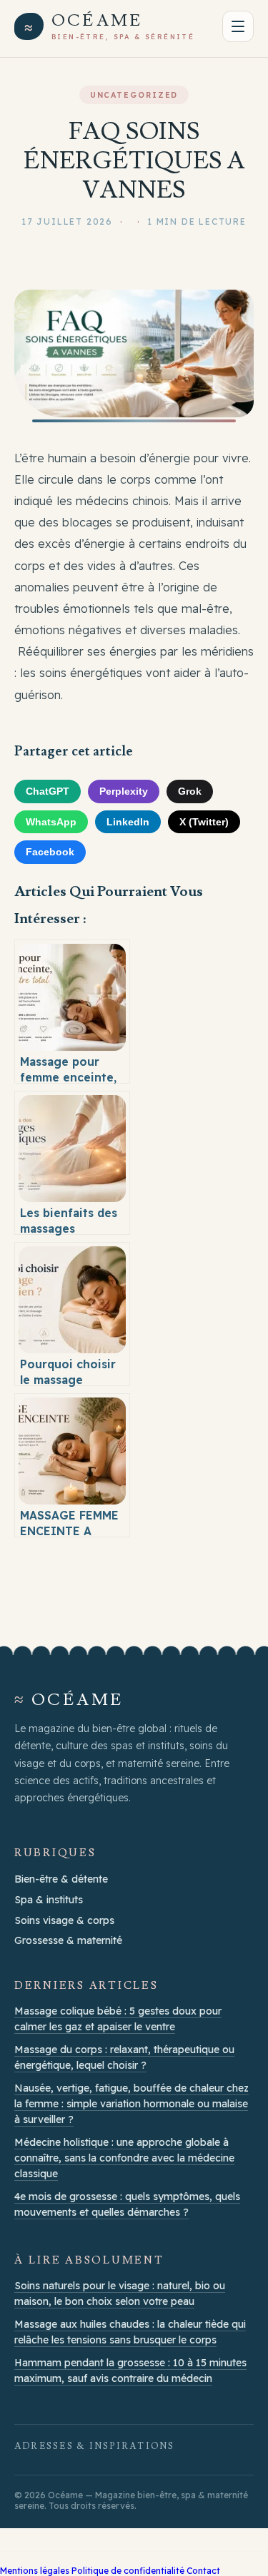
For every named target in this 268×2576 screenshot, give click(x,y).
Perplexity (124, 791)
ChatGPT (48, 791)
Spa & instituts (49, 1900)
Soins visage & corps (64, 1920)
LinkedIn (128, 822)
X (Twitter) (204, 822)
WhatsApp (51, 822)
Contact (203, 2571)
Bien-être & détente (61, 1879)
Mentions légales (35, 2571)
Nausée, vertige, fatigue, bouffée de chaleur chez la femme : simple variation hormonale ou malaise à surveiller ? (131, 2104)
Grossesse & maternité (68, 1940)
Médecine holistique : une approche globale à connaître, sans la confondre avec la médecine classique (124, 2158)
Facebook (50, 852)
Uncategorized (134, 95)
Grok (190, 791)
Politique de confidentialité (128, 2571)
